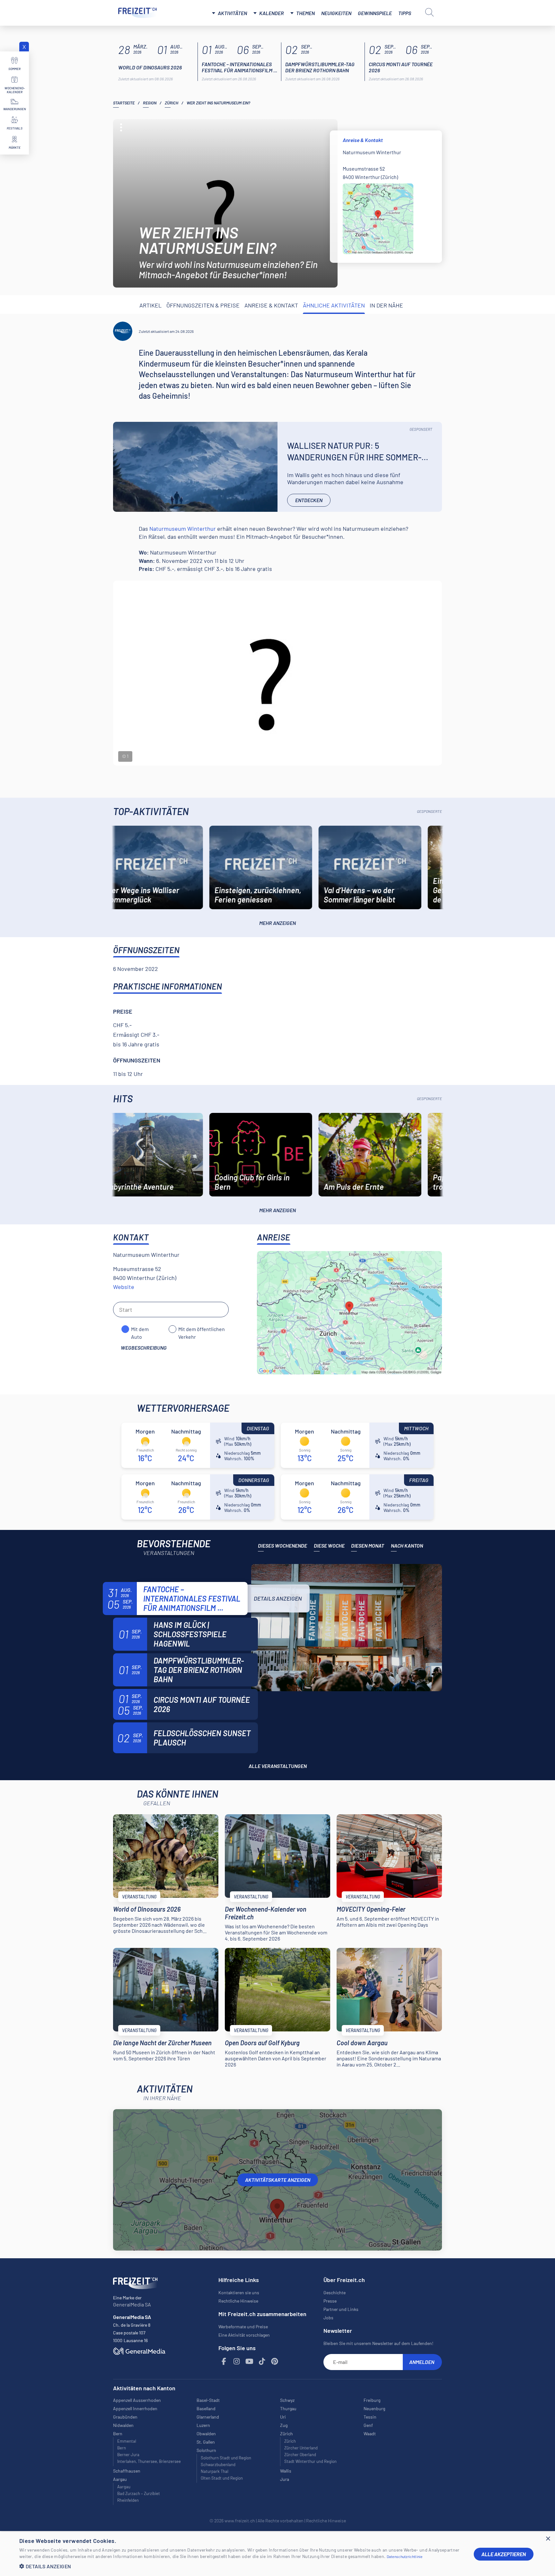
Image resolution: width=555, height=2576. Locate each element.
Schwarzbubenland (218, 2465)
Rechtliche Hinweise (238, 2301)
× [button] (548, 2539)
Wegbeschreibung (144, 1348)
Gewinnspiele (375, 13)
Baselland (206, 2408)
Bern (122, 2448)
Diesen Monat (368, 1546)
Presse (330, 2301)
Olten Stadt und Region (222, 2478)
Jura (285, 2479)
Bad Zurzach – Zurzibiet (139, 2493)
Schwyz (287, 2400)
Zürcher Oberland (300, 2455)
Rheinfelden (128, 2500)
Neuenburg (374, 2408)
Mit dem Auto (140, 1329)
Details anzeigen (278, 1598)
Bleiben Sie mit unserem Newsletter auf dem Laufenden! (378, 2343)
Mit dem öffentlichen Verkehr (202, 1329)
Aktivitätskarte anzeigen (278, 2180)
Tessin (370, 2417)
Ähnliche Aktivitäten (334, 305)
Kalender (272, 13)
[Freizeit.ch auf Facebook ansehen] (224, 2362)
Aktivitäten (232, 13)
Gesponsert (421, 429)
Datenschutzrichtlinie (405, 2556)
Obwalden (206, 2434)
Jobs (328, 2318)
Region (150, 103)
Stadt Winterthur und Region (310, 2461)
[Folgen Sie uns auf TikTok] (262, 2362)
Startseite (124, 103)
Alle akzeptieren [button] (504, 2554)
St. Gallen (206, 2442)
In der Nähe (386, 305)
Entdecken (309, 500)
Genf (368, 2425)
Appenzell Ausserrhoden (137, 2400)
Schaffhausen (127, 2471)
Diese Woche (329, 1546)
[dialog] (277, 2554)
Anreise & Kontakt (271, 305)
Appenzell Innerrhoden (135, 2408)
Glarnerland (208, 2417)
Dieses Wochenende (282, 1546)
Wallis (286, 2471)
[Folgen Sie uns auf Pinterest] (275, 2362)
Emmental (127, 2441)
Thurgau (288, 2408)
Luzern (203, 2425)
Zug (284, 2425)
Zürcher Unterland (301, 2448)
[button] (242, 2566)
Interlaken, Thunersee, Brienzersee (149, 2461)
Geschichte (335, 2292)
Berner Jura (128, 2455)
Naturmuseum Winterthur (183, 529)
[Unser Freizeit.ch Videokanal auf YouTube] (250, 2362)
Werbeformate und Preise (243, 2327)
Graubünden (125, 2417)
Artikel (150, 305)
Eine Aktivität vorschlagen (244, 2335)
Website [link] (124, 1287)
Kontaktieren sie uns (239, 2292)
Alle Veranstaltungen (278, 1766)
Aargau (124, 2487)
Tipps (405, 13)
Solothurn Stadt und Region (226, 2458)
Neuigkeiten (336, 13)
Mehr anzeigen (277, 923)
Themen (305, 13)
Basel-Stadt (208, 2400)
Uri (283, 2417)
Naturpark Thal (215, 2471)
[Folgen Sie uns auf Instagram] (237, 2362)
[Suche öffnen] (429, 12)
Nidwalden (123, 2425)
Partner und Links (341, 2309)
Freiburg (372, 2400)
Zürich (172, 103)
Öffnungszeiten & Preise (203, 305)
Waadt (370, 2434)
